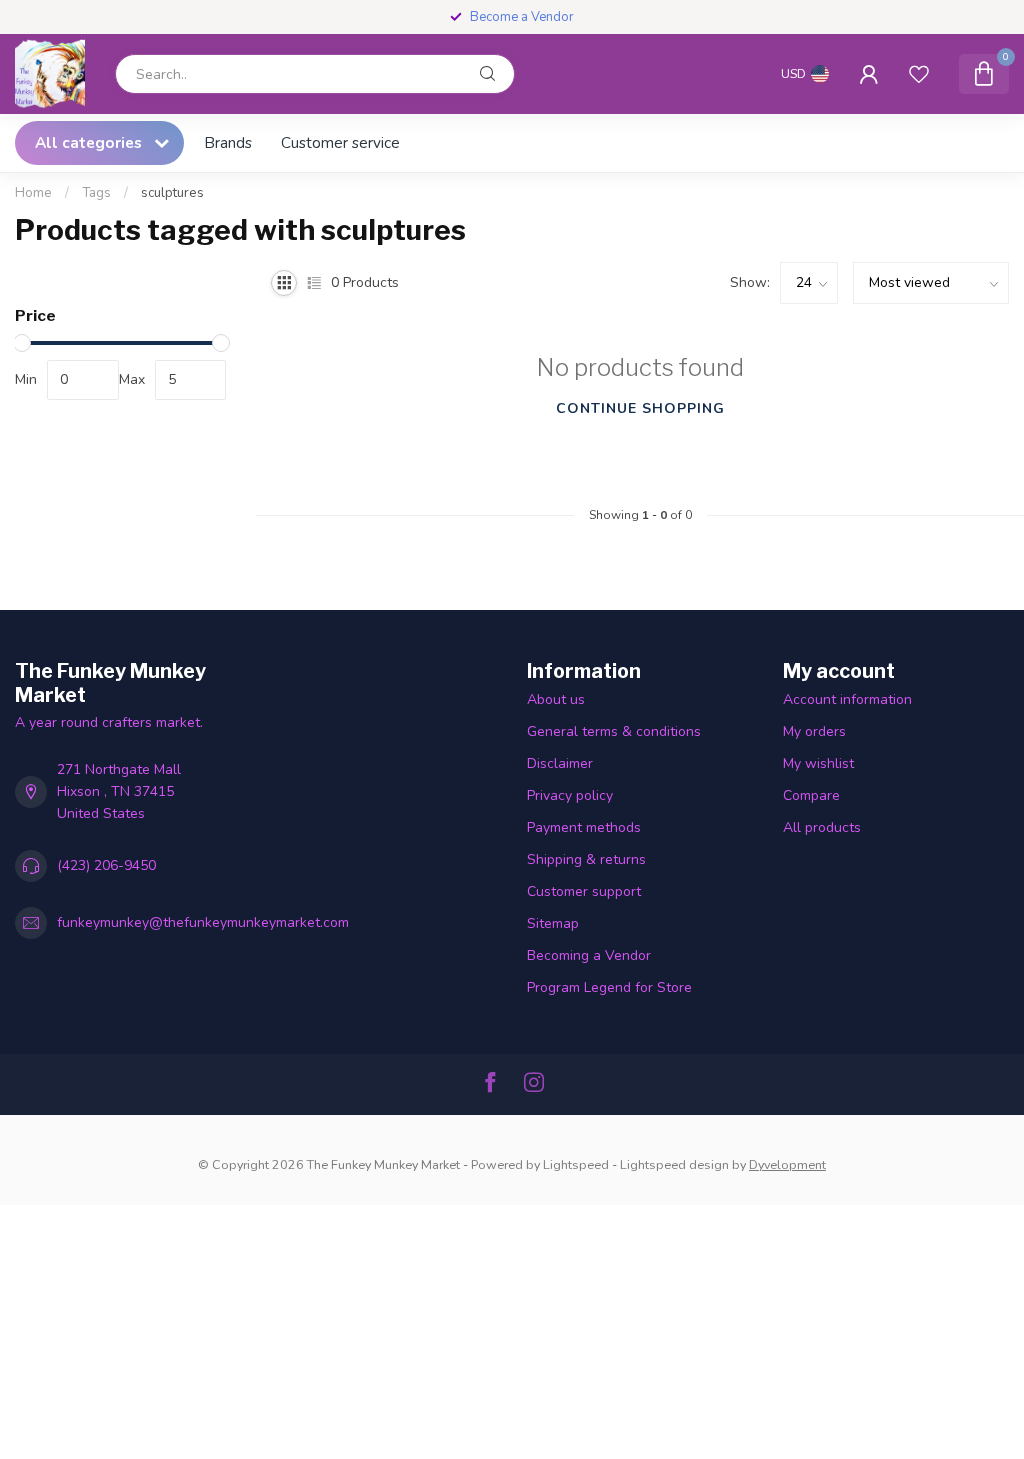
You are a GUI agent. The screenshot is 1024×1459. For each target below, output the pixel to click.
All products (822, 827)
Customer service (340, 142)
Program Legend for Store (609, 987)
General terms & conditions (614, 731)
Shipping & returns (586, 859)
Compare (811, 795)
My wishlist (818, 763)
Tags (96, 193)
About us (556, 699)
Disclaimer (560, 763)
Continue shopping (640, 408)
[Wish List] (919, 74)
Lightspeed (576, 1164)
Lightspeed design (674, 1164)
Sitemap (553, 923)
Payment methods (584, 827)
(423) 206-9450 (106, 865)
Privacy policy (570, 795)
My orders (814, 731)
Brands (228, 142)
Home (33, 193)
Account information (847, 699)
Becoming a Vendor (589, 955)
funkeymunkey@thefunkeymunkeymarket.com (203, 922)
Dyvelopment (787, 1164)
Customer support (584, 891)
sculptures (172, 193)
